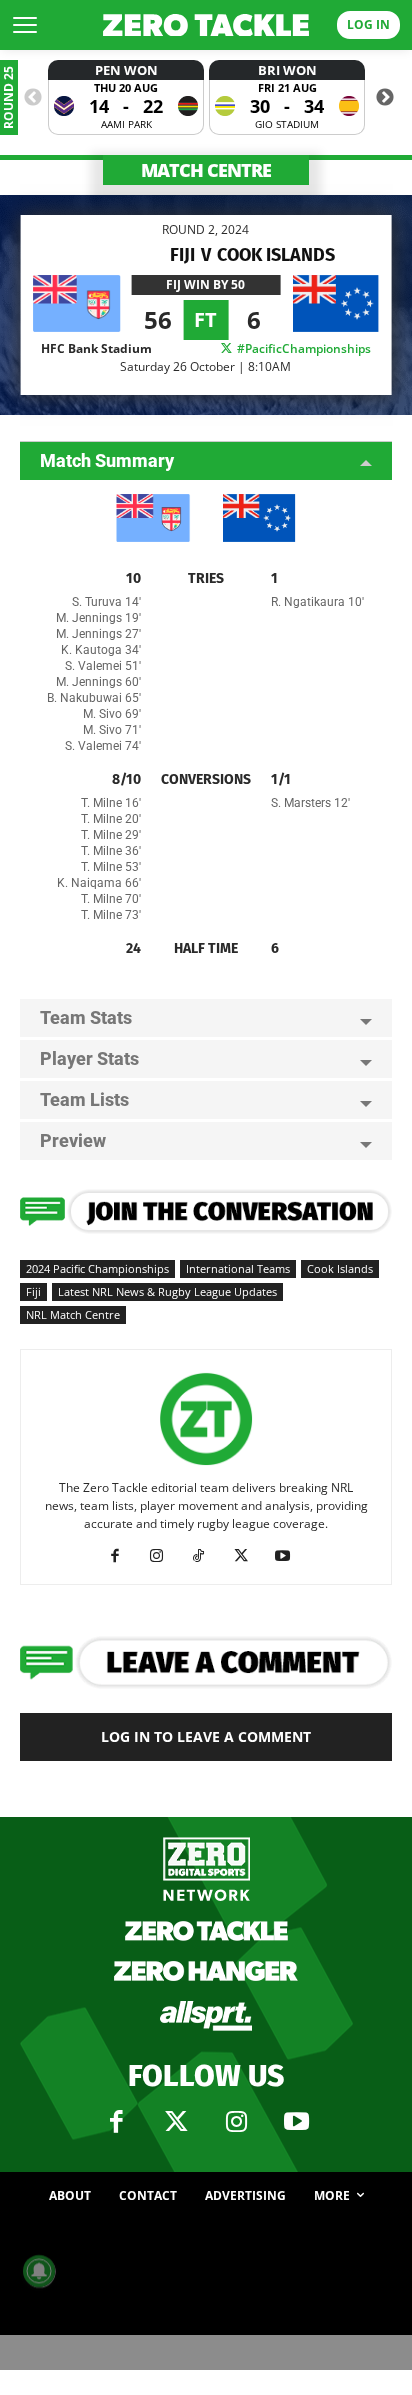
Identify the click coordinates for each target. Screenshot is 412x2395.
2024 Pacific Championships (97, 1268)
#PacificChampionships (302, 348)
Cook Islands (340, 1268)
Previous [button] (33, 98)
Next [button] (385, 98)
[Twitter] (176, 2122)
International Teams (238, 1268)
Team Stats (86, 1017)
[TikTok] (206, 1556)
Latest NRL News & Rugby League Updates (167, 1291)
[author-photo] (206, 1465)
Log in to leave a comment (206, 1736)
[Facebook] (122, 1556)
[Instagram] (164, 1556)
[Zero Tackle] (206, 25)
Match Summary (107, 460)
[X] (248, 1556)
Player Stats (89, 1058)
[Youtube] (290, 1556)
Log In (368, 24)
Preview (73, 1140)
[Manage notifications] (39, 2271)
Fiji (33, 1291)
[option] (126, 97)
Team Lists (84, 1099)
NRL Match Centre (73, 1314)
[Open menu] (25, 25)
